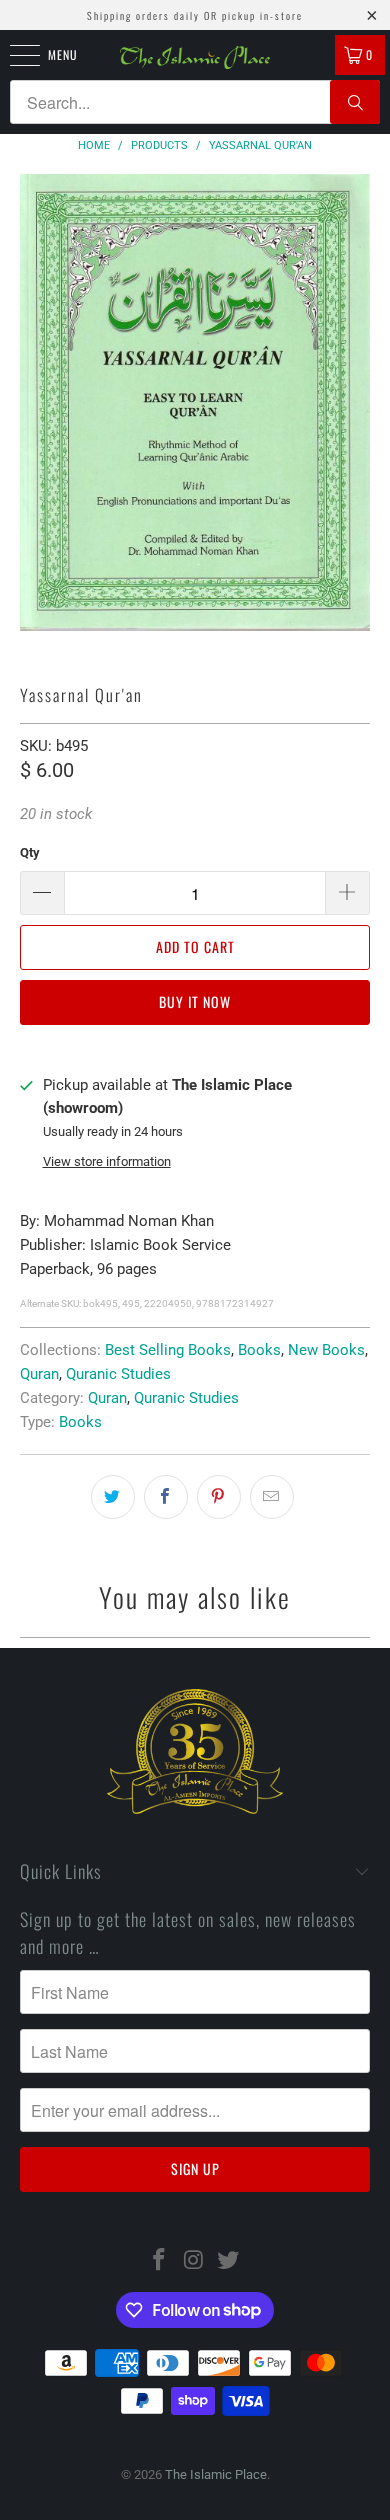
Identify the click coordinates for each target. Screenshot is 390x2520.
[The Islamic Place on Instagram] (194, 2261)
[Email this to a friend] (272, 1497)
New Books (326, 1350)
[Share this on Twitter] (113, 1497)
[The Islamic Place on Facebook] (159, 2261)
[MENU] (14, 55)
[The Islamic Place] (195, 57)
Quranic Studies (118, 1374)
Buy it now (195, 1001)
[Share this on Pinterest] (219, 1497)
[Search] (355, 102)
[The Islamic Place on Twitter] (229, 2261)
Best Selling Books (168, 1350)
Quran (39, 1374)
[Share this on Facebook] (166, 1497)
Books (259, 1350)
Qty (30, 852)
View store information (107, 1161)
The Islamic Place (216, 2474)
